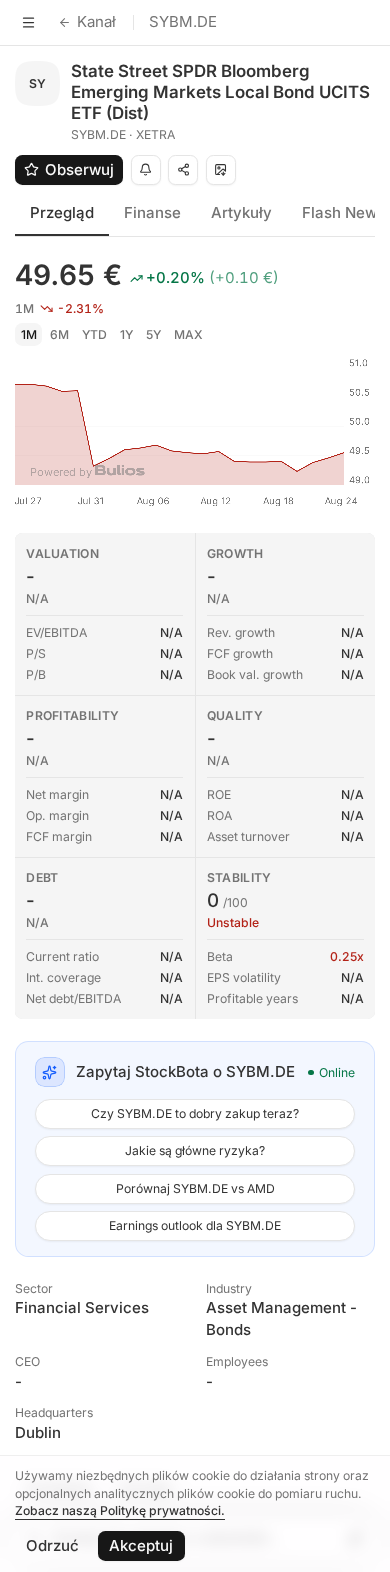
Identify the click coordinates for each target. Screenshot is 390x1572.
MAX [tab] (188, 334)
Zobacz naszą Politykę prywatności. (120, 1510)
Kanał (96, 21)
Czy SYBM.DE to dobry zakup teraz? (195, 1113)
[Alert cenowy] (146, 170)
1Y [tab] (126, 334)
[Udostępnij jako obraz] (221, 170)
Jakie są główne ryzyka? (195, 1150)
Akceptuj (141, 1545)
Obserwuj (79, 169)
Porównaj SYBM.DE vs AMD (195, 1188)
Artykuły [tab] (241, 212)
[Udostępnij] (183, 170)
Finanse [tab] (152, 212)
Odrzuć (52, 1545)
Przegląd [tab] (62, 212)
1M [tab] (29, 334)
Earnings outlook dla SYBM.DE (195, 1225)
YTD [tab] (94, 334)
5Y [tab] (153, 334)
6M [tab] (59, 334)
